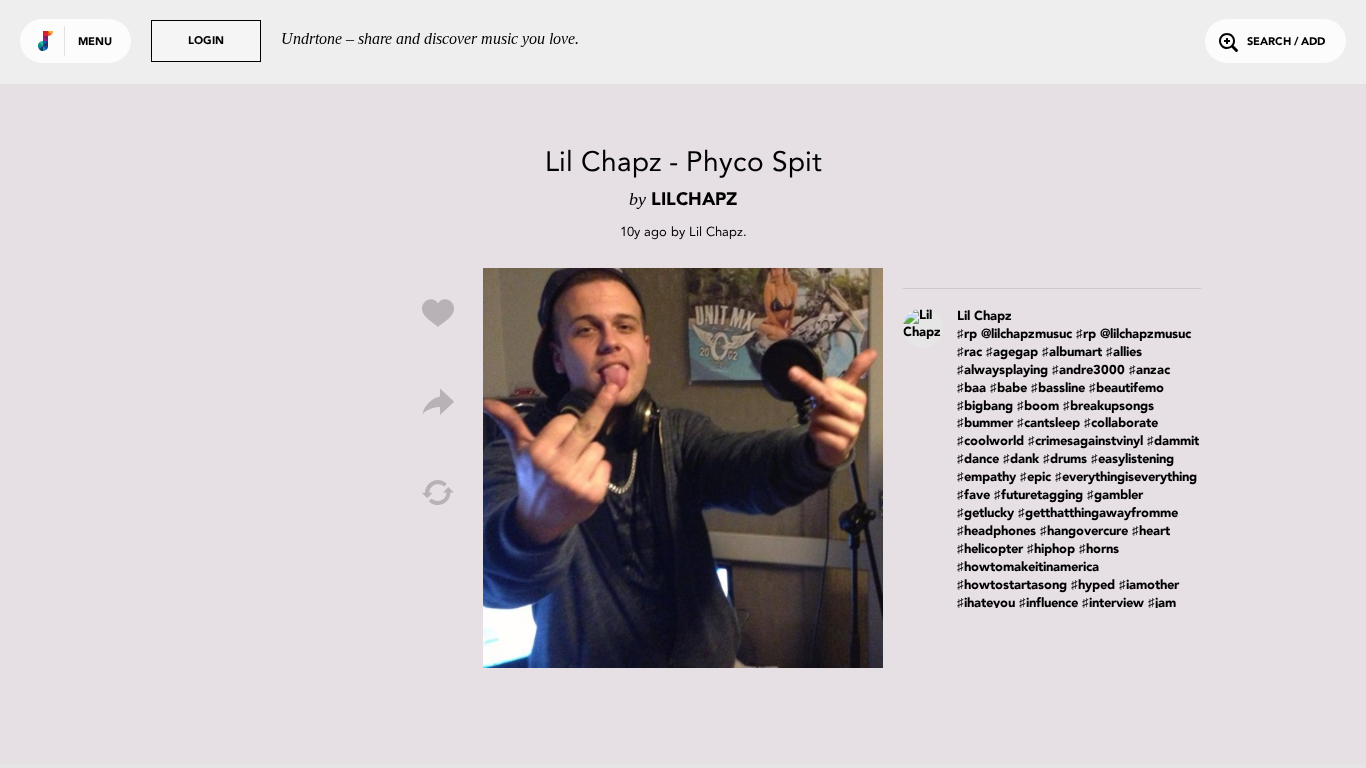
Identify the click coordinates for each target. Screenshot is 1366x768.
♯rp (967, 334)
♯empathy (986, 477)
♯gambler (1115, 495)
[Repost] (438, 493)
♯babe (1008, 388)
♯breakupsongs (1108, 406)
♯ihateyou (986, 603)
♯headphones (996, 531)
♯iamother (1149, 585)
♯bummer (985, 423)
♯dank (1021, 459)
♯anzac (1149, 370)
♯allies (1124, 352)
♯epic (1035, 477)
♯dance (978, 459)
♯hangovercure (1084, 531)
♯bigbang (985, 406)
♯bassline (1058, 388)
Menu (95, 42)
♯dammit (1173, 441)
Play (683, 468)
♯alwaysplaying (1002, 370)
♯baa (971, 388)
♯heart (1151, 531)
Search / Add (1286, 42)
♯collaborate (1121, 423)
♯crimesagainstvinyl (1085, 441)
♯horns (1099, 549)
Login (206, 41)
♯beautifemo (1126, 388)
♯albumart (1072, 352)
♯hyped (1093, 585)
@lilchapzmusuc (1026, 334)
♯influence (1048, 603)
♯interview (1113, 603)
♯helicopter (990, 549)
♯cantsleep (1048, 423)
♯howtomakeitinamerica (1028, 567)
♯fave (973, 495)
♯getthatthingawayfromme (1098, 513)
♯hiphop (1051, 549)
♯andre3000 (1088, 370)
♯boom (1038, 406)
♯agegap (1012, 352)
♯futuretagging (1038, 495)
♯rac (969, 352)
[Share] (438, 403)
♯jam (1162, 603)
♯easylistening (1132, 459)
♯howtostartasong (1012, 585)
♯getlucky (985, 513)
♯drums (1065, 459)
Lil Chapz (716, 231)
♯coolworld (990, 441)
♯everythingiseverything (1126, 477)
